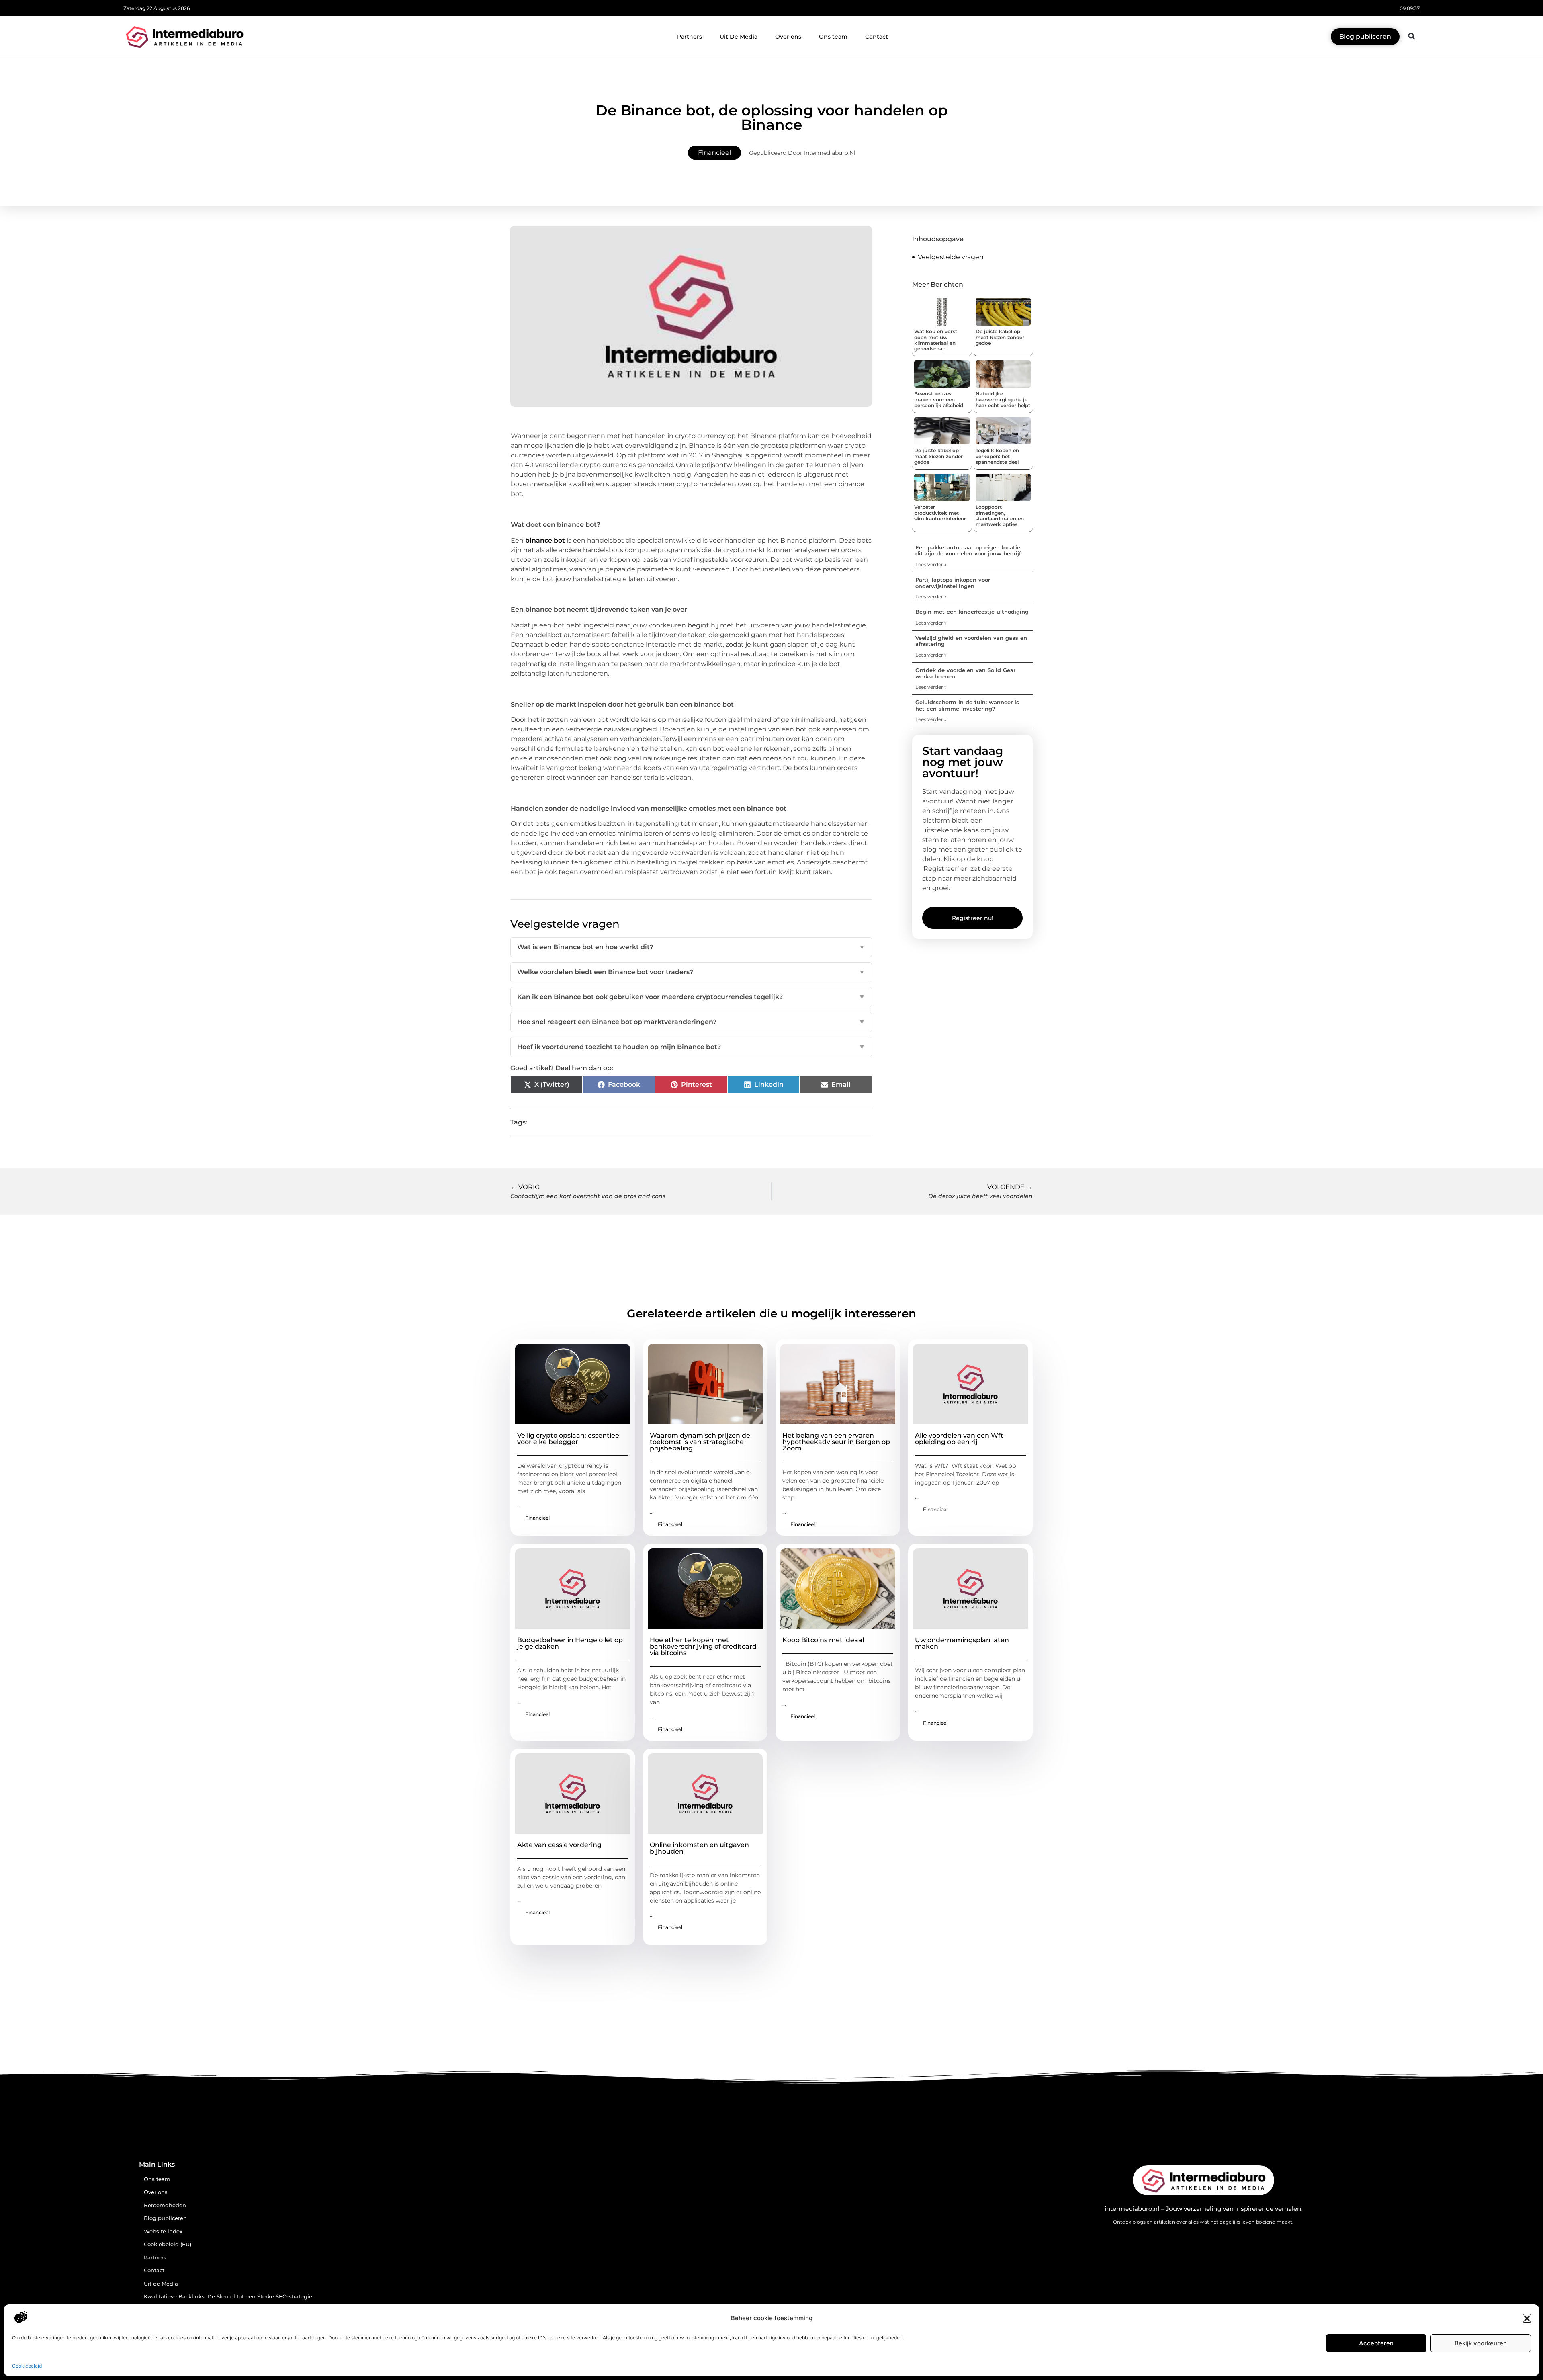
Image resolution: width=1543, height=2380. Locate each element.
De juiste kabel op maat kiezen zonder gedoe (1000, 337)
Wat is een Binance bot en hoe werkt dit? (691, 947)
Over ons (788, 37)
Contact (877, 37)
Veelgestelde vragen (951, 257)
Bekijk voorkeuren (1481, 2343)
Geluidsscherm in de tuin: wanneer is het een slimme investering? (967, 705)
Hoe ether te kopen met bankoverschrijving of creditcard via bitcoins (703, 1646)
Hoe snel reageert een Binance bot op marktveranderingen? (691, 1022)
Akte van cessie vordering (559, 1845)
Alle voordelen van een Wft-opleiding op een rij (960, 1439)
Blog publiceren (165, 2218)
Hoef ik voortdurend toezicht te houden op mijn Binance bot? (691, 1047)
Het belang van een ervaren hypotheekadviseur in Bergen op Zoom (836, 1442)
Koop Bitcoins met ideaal (823, 1640)
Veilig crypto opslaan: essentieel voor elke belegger (569, 1439)
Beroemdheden (165, 2205)
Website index (163, 2232)
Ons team (833, 37)
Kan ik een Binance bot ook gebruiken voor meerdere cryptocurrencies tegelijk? (691, 997)
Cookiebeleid (27, 2366)
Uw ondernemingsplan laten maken (962, 1643)
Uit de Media (161, 2284)
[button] (1527, 2318)
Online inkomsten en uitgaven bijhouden (699, 1848)
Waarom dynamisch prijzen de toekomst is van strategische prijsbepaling (700, 1442)
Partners (690, 37)
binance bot (545, 540)
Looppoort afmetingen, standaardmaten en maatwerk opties (1000, 516)
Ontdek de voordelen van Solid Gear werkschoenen (965, 673)
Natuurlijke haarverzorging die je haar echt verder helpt (1003, 399)
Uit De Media (739, 37)
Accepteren (1376, 2343)
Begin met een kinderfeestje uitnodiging (972, 612)
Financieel (714, 153)
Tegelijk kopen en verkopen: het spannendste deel (997, 456)
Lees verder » (931, 564)
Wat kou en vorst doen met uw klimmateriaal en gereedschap (936, 340)
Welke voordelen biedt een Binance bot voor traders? (691, 972)
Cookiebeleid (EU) (168, 2244)
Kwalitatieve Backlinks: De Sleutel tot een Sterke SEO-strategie (228, 2297)
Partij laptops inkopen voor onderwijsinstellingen (953, 583)
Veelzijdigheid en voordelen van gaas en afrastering (971, 641)
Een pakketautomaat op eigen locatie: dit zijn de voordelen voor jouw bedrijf (968, 551)
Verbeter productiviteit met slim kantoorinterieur (940, 513)
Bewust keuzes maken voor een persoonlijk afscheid (939, 399)
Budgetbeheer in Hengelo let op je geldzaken (570, 1643)
